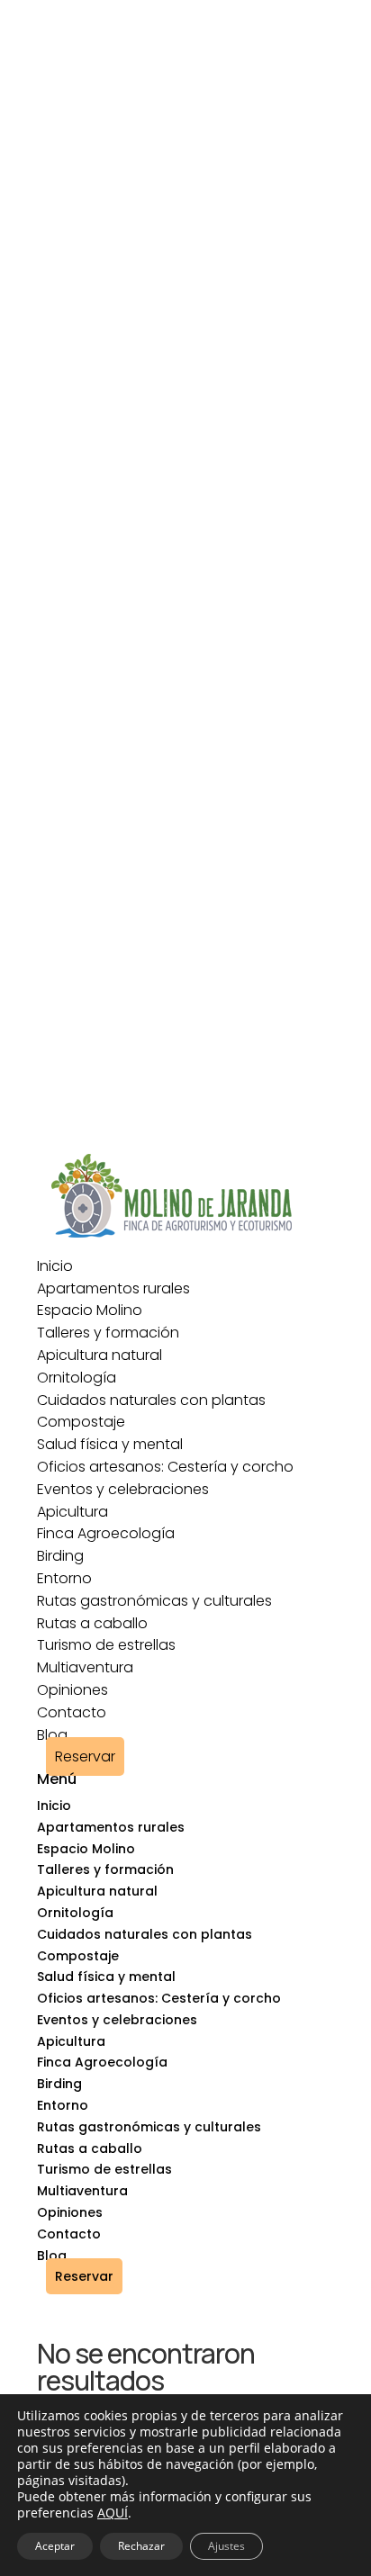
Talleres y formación (108, 1333)
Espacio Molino (90, 1310)
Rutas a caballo (92, 1623)
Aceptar (55, 2546)
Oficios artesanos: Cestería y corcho (165, 1467)
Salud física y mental (110, 1444)
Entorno (64, 1578)
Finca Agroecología (106, 1533)
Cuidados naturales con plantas (151, 1400)
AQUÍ (113, 2513)
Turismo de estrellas (106, 1645)
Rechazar (141, 2546)
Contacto (72, 1712)
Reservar (85, 1756)
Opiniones (72, 1690)
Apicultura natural (100, 1355)
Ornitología (77, 1378)
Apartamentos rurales (113, 1288)
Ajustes (226, 2546)
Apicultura (72, 1512)
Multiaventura (85, 1667)
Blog (52, 1735)
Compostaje (81, 1422)
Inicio (55, 1266)
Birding (60, 1556)
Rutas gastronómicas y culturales (154, 1601)
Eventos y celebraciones (123, 1489)
